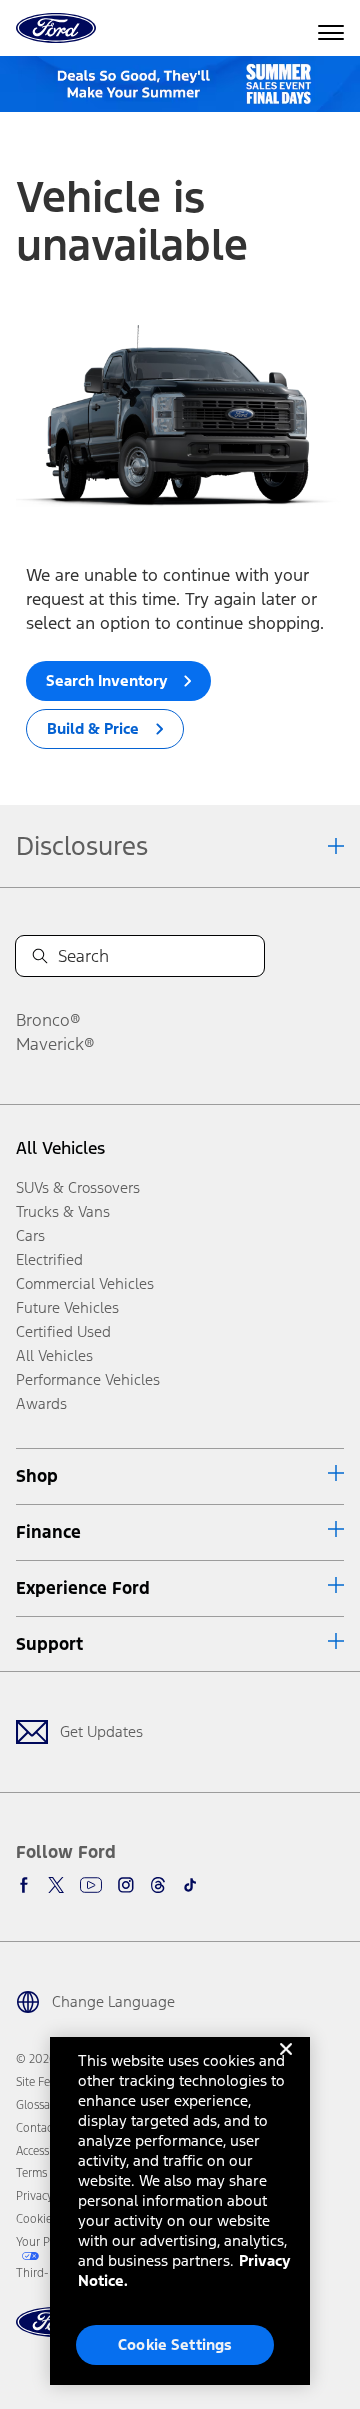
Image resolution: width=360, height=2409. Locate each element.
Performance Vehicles (88, 1379)
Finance (48, 1532)
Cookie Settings (175, 2344)
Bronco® (48, 1020)
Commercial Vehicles (85, 1283)
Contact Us (44, 2128)
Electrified (49, 1259)
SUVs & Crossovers (78, 1187)
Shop (37, 1476)
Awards (41, 1403)
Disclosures (82, 846)
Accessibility (47, 2151)
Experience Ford (83, 1588)
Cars (30, 1235)
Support (49, 1644)
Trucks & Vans (63, 1211)
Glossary (38, 2105)
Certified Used (63, 1331)
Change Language (113, 2001)
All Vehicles (60, 1148)
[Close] (286, 2065)
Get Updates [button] (101, 1731)
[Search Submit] (40, 956)
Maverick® (55, 1044)
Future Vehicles (67, 1307)
